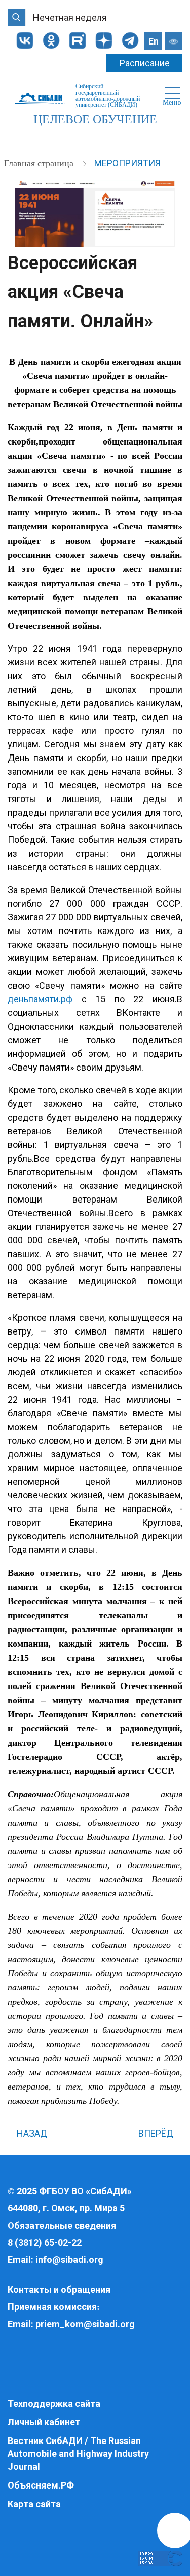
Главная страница (40, 163)
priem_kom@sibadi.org (85, 2324)
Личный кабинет (44, 2422)
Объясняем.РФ (41, 2485)
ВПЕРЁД (157, 2133)
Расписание (145, 63)
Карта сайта (34, 2504)
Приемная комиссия (52, 2307)
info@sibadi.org (69, 2260)
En (154, 41)
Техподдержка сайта (54, 2403)
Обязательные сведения (62, 2225)
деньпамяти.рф (40, 999)
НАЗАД (31, 2133)
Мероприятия (127, 163)
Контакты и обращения (59, 2290)
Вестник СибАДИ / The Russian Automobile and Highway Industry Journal (78, 2454)
